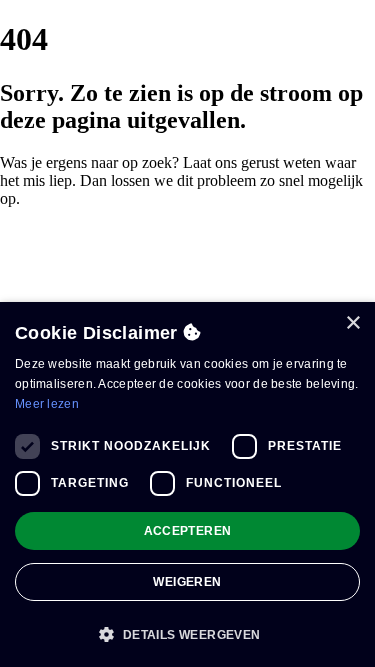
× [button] (352, 323)
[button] (187, 633)
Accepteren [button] (188, 531)
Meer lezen (47, 404)
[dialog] (187, 484)
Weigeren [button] (187, 582)
